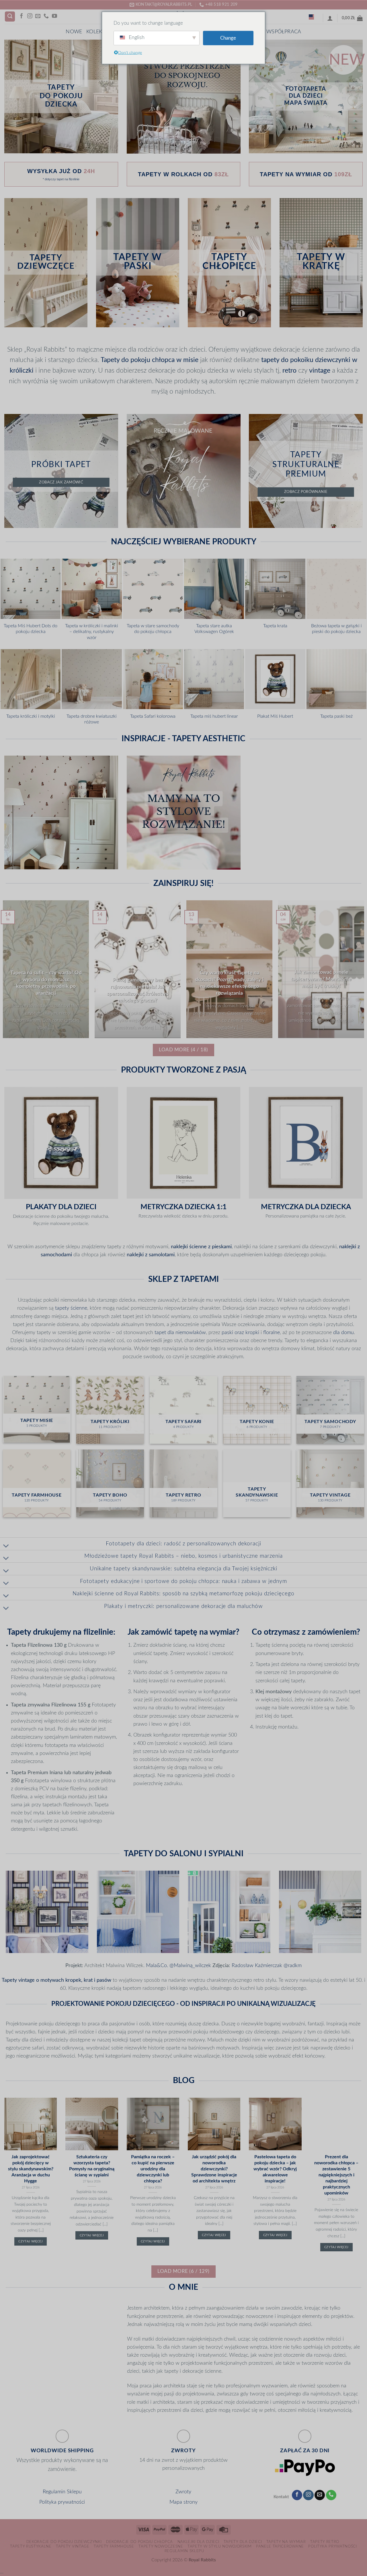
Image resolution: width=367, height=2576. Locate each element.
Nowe (74, 32)
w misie (187, 360)
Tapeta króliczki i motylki (31, 716)
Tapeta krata (275, 626)
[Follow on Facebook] (22, 16)
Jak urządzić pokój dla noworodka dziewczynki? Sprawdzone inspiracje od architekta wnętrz (214, 2169)
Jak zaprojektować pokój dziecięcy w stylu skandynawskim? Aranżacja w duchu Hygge (31, 2169)
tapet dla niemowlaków (180, 1332)
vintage (320, 371)
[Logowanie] (330, 18)
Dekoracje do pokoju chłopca (139, 2542)
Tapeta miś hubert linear (214, 716)
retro (289, 371)
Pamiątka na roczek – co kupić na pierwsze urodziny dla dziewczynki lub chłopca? (153, 2169)
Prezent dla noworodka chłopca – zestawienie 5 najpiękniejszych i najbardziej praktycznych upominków (336, 2175)
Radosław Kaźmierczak (257, 1966)
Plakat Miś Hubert (275, 716)
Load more (183, 1050)
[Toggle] (6, 1546)
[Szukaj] (10, 17)
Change (228, 38)
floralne (272, 1332)
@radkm (293, 1966)
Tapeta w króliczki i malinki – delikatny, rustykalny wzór (92, 632)
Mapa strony (183, 2502)
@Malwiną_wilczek (191, 1966)
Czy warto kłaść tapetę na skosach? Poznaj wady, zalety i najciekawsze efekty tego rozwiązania (229, 983)
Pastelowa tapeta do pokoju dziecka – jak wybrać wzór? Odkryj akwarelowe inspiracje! (275, 2169)
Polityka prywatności (62, 2502)
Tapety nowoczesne (161, 2546)
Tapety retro (325, 2542)
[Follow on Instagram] (30, 16)
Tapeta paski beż (336, 716)
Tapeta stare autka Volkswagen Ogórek (214, 629)
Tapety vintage (73, 2546)
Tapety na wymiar (286, 2542)
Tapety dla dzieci (243, 2542)
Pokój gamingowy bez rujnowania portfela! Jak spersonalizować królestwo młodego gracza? (138, 990)
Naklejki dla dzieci (198, 2542)
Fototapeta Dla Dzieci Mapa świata (306, 96)
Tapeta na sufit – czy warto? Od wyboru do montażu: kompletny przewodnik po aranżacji (46, 983)
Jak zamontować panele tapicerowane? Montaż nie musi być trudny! (321, 979)
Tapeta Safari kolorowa (153, 716)
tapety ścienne (71, 1308)
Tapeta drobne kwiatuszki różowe (92, 719)
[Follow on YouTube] (54, 16)
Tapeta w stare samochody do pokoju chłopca (153, 629)
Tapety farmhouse (114, 2546)
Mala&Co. (157, 1966)
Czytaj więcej (30, 2241)
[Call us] (46, 16)
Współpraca (284, 32)
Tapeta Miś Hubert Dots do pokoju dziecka (31, 629)
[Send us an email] (38, 16)
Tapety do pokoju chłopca (138, 360)
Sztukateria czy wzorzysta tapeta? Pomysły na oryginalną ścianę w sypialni (92, 2166)
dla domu (343, 1332)
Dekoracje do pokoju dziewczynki (64, 2542)
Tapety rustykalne (31, 2546)
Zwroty (183, 2492)
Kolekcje (98, 32)
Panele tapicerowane (280, 2546)
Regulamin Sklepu (62, 2492)
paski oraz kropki (240, 1332)
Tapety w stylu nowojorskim (220, 2546)
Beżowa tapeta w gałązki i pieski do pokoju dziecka (336, 629)
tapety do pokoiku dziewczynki (306, 360)
